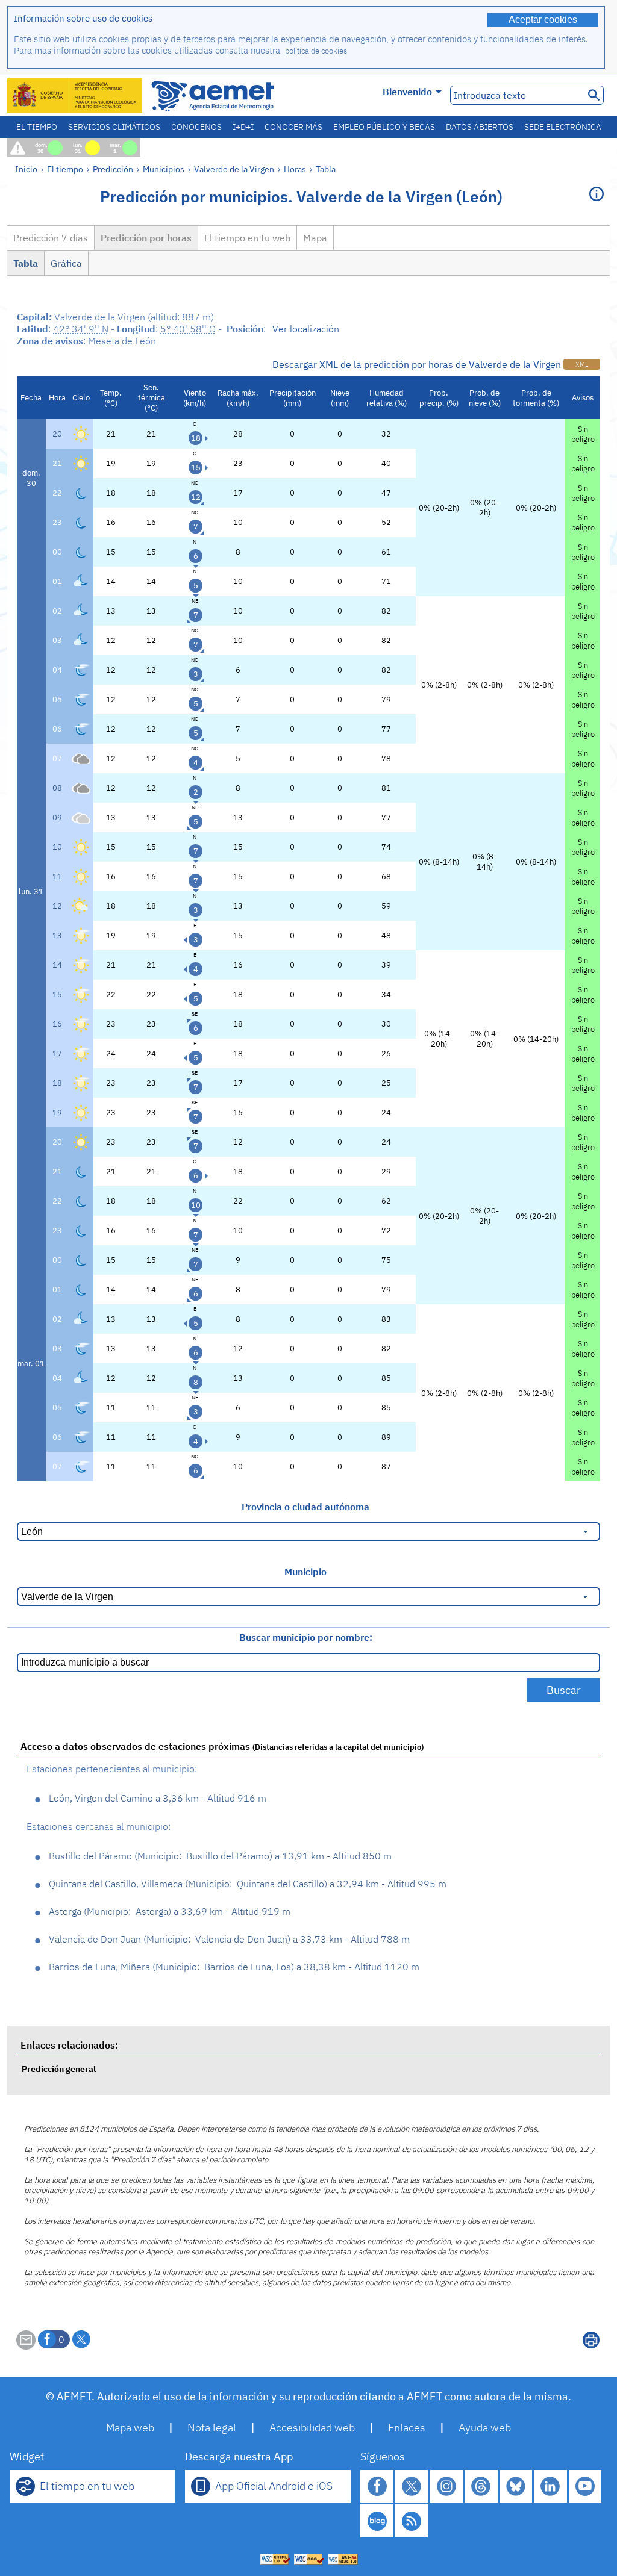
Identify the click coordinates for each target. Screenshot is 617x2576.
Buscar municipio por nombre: (306, 1637)
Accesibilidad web (312, 2428)
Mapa (315, 238)
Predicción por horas (146, 238)
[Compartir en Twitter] (81, 2339)
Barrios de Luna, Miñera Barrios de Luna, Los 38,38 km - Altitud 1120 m (234, 1967)
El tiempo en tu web (247, 238)
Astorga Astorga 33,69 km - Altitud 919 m (170, 1911)
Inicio (26, 169)
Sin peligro (583, 434)
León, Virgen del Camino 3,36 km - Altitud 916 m (158, 1798)
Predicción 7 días (51, 238)
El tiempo (37, 127)
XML (582, 364)
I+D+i (243, 127)
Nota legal (212, 2428)
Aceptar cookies (543, 20)
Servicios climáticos (114, 127)
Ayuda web (485, 2428)
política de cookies (316, 51)
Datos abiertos (480, 127)
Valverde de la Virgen (234, 169)
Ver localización (306, 329)
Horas (295, 169)
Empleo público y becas (384, 127)
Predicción (113, 169)
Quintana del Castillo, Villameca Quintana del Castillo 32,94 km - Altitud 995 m (248, 1884)
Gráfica (66, 263)
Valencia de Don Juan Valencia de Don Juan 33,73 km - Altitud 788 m (229, 1939)
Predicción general (59, 2069)
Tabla (326, 169)
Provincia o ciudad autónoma (305, 1507)
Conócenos (196, 127)
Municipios (164, 169)
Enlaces (407, 2428)
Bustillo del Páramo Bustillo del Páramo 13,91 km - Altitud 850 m (220, 1856)
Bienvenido (407, 92)
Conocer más (293, 127)
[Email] (26, 2346)
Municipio (305, 1572)
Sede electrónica (563, 127)
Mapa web (130, 2428)
